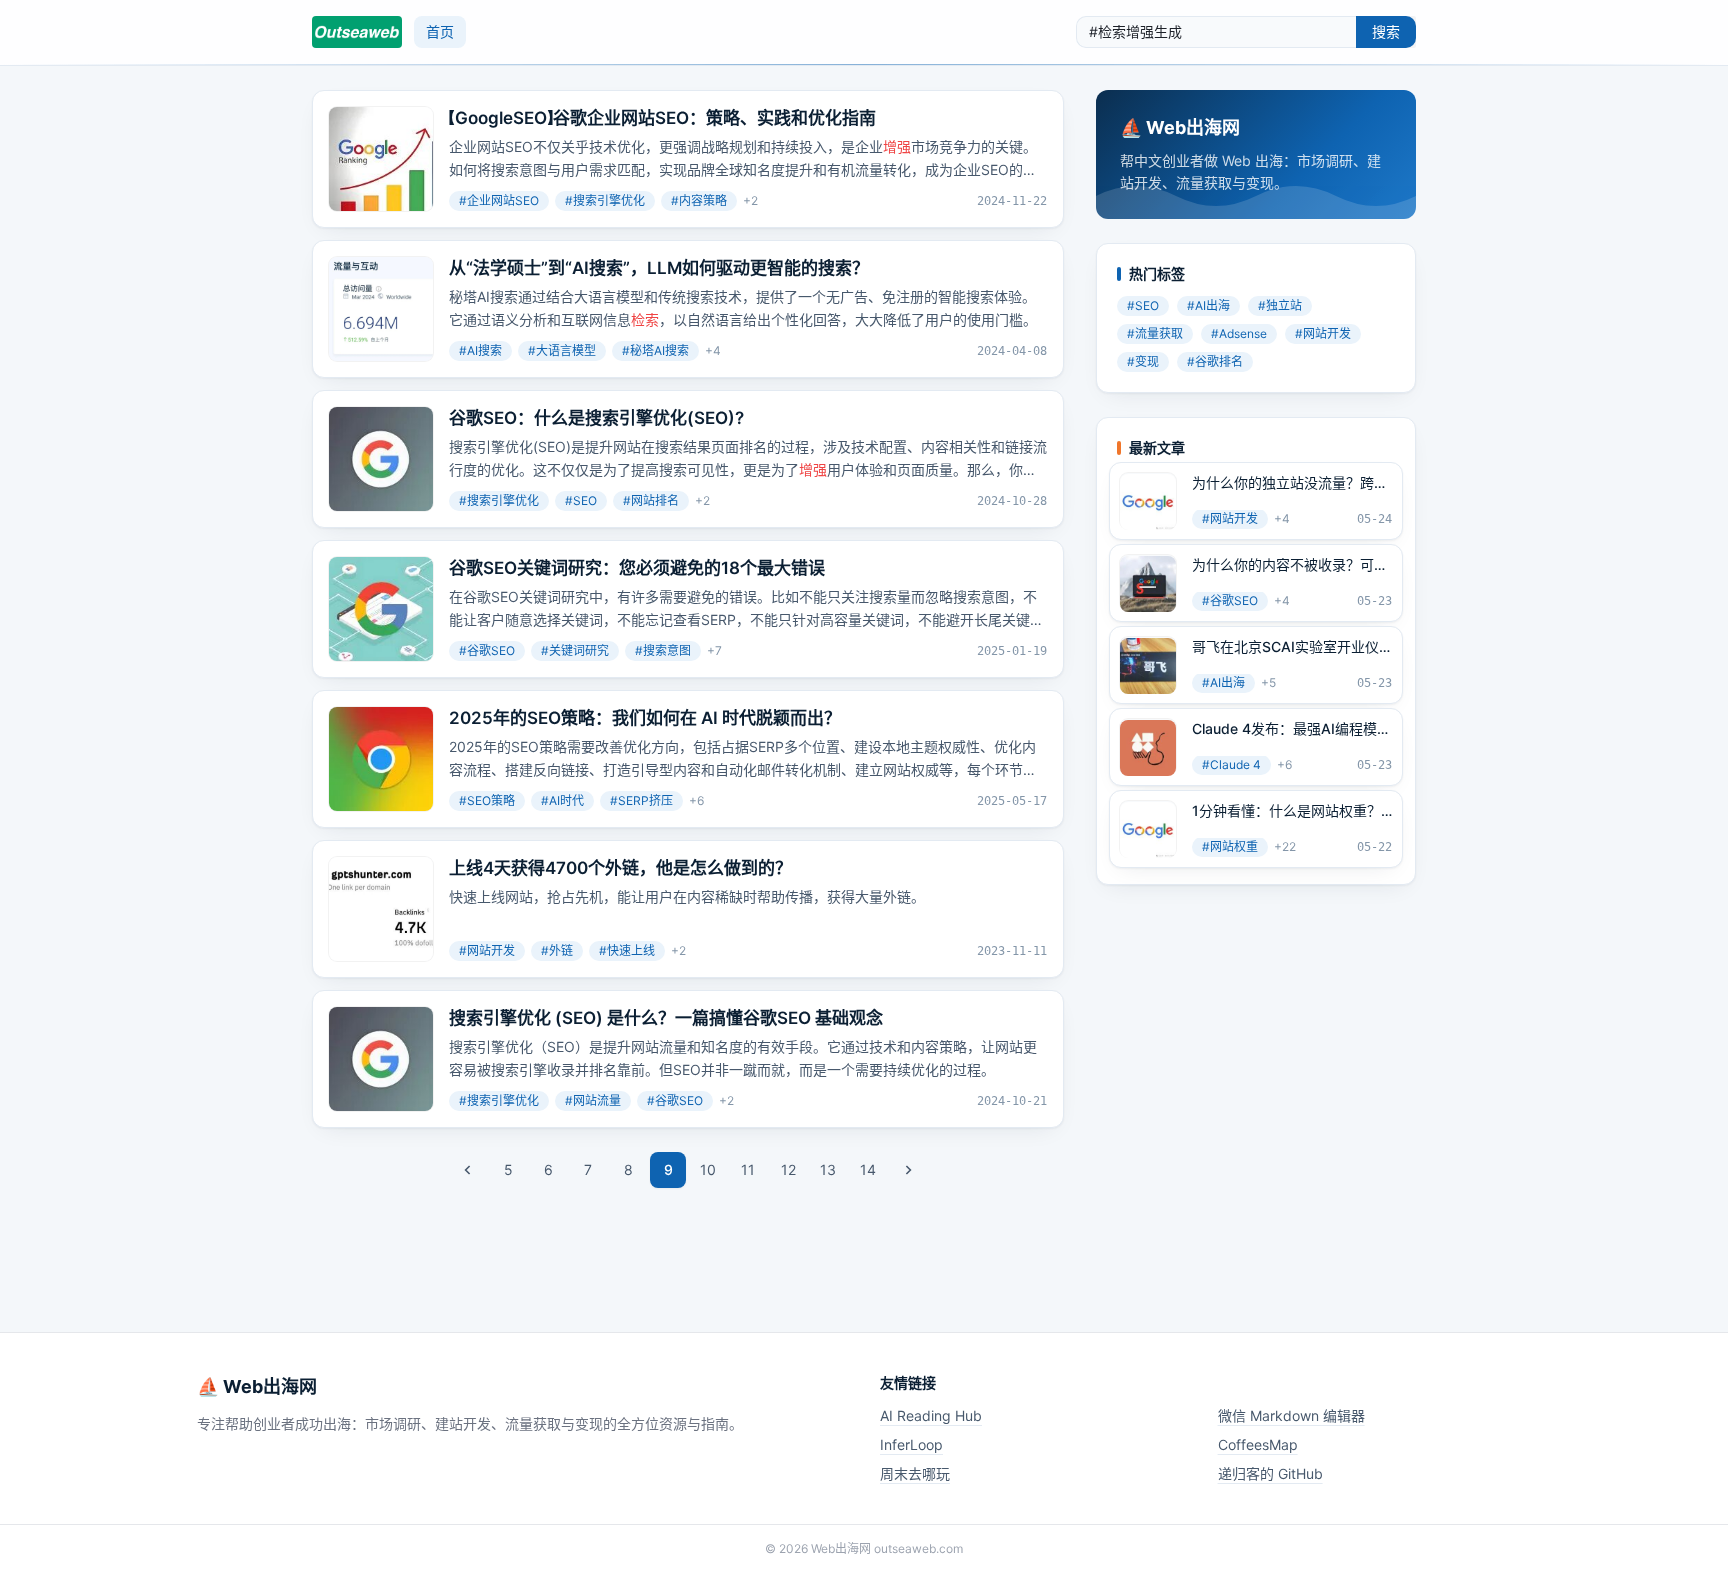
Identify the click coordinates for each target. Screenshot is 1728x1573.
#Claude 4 (1231, 765)
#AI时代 (562, 800)
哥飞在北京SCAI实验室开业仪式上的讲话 (1285, 648)
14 (868, 1169)
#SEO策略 (487, 800)
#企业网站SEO (499, 200)
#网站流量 (593, 1100)
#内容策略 (699, 200)
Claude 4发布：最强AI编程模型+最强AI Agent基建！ (1291, 730)
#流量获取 (1155, 334)
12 (788, 1169)
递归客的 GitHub (1270, 1473)
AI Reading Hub (931, 1415)
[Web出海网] (357, 32)
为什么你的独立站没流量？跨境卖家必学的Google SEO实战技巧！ (1290, 484)
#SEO (581, 500)
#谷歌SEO (487, 650)
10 (708, 1169)
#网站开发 (487, 950)
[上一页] (468, 1170)
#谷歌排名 (1215, 362)
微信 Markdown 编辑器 (1291, 1415)
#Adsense (1239, 334)
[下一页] (908, 1170)
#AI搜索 (480, 350)
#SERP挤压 (641, 800)
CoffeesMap (1258, 1444)
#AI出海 (1208, 306)
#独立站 (1280, 306)
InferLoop (911, 1444)
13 (828, 1169)
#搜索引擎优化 (605, 200)
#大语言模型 (562, 350)
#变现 (1143, 362)
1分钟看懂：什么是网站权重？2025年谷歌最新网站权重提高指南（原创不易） (1287, 812)
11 (748, 1169)
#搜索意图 (663, 650)
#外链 (557, 950)
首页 (440, 31)
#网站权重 (1230, 847)
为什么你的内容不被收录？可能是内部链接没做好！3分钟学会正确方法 (1290, 566)
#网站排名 (651, 500)
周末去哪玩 (915, 1473)
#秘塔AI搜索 (655, 350)
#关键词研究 (575, 650)
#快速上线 (627, 950)
